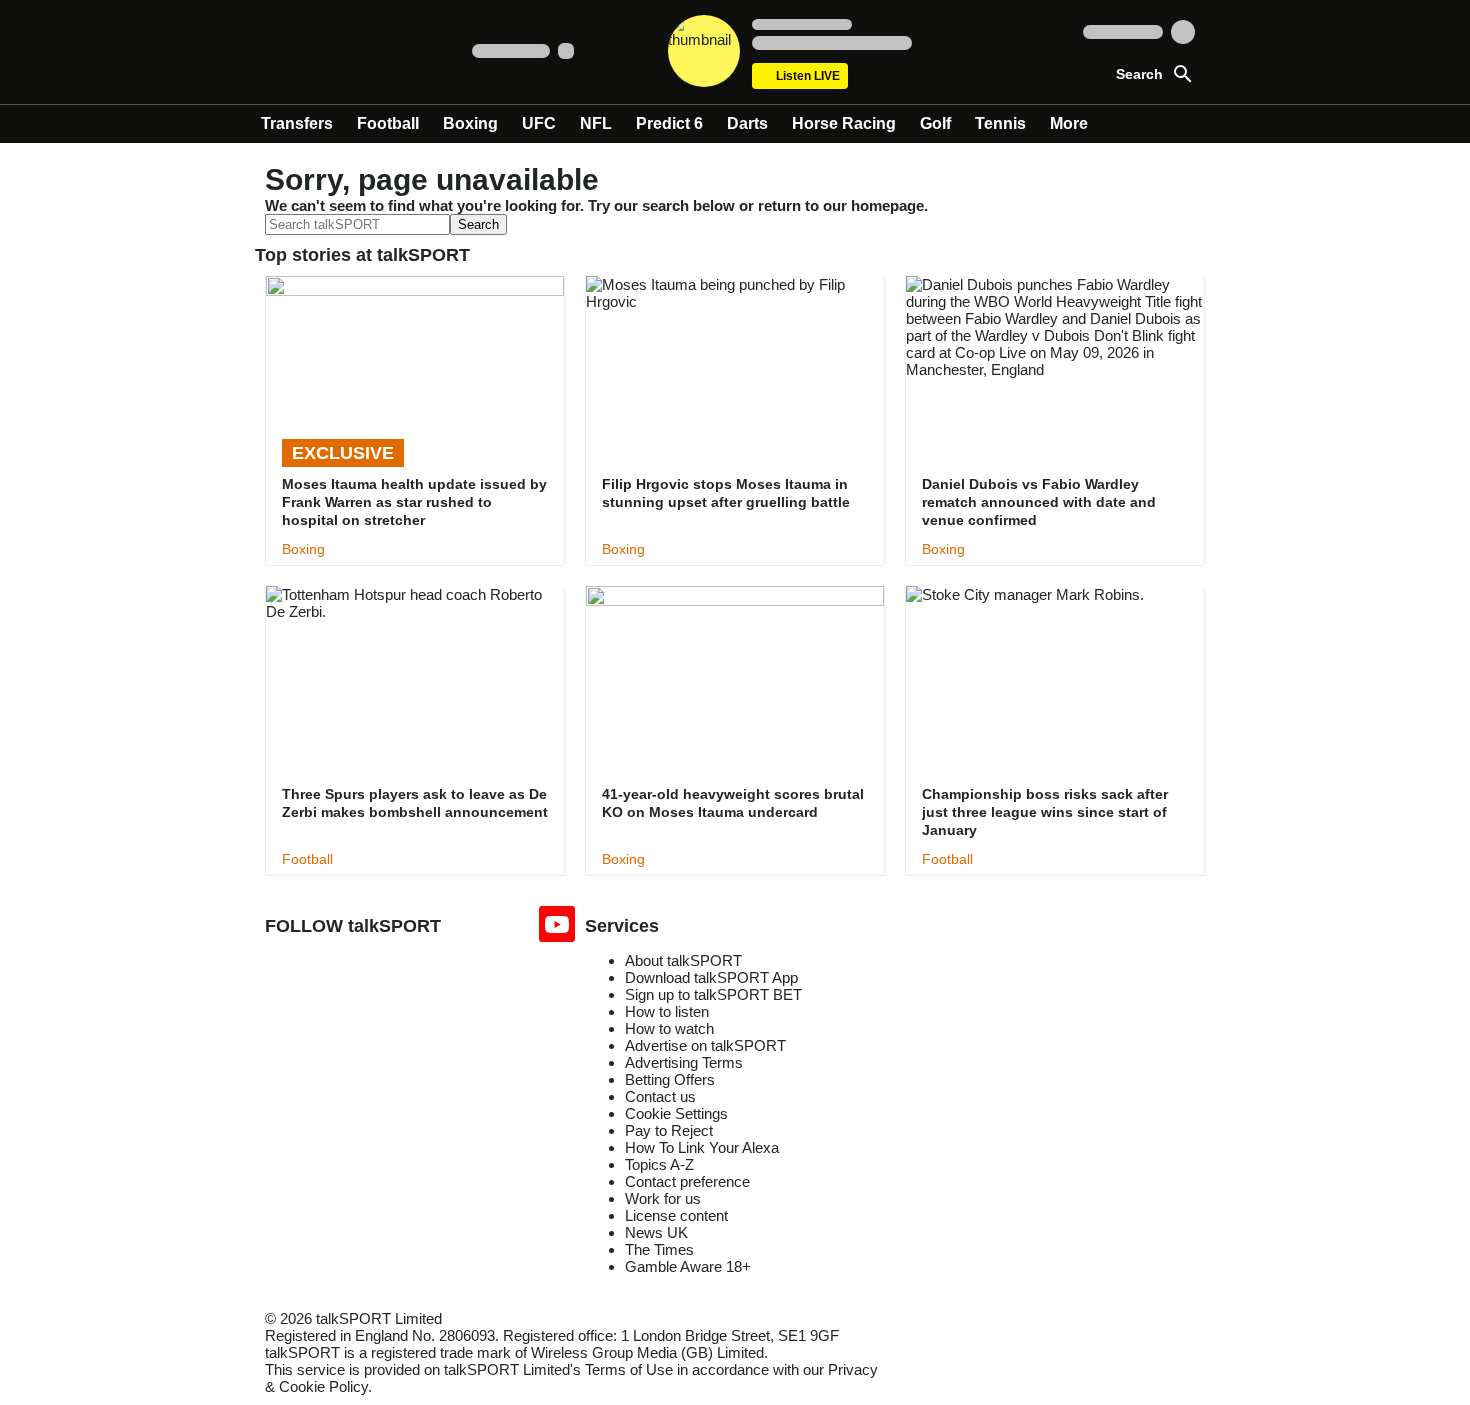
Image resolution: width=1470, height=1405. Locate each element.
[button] (1136, 72)
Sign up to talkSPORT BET (713, 994)
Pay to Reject (669, 1130)
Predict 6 (669, 123)
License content (676, 1215)
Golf (935, 123)
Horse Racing (844, 123)
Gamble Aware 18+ (688, 1266)
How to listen (667, 1011)
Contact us (660, 1096)
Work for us (663, 1198)
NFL (596, 123)
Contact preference (687, 1181)
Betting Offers (670, 1079)
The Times (659, 1249)
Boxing (470, 123)
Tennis (1000, 123)
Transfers (297, 123)
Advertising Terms (684, 1062)
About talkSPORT (683, 960)
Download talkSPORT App (711, 977)
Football (388, 123)
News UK (656, 1232)
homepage (887, 205)
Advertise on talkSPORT (705, 1045)
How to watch (669, 1028)
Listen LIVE (808, 76)
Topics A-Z (659, 1164)
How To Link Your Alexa (702, 1147)
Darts (747, 123)
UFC (539, 123)
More (1069, 123)
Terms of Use (629, 1369)
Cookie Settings (676, 1113)
